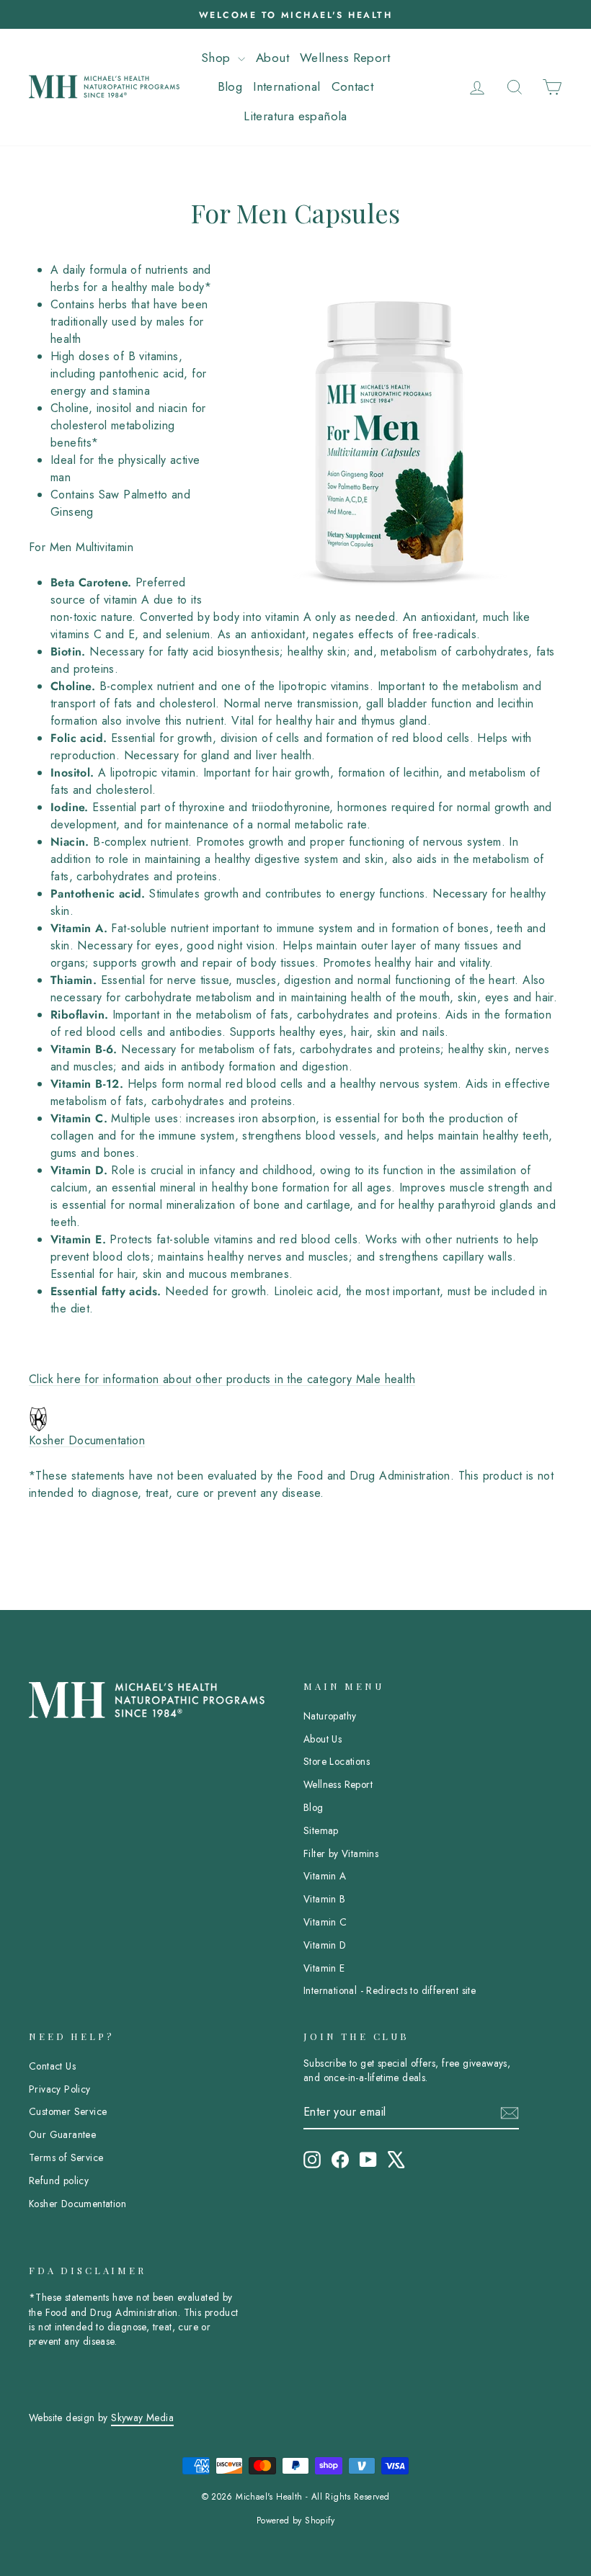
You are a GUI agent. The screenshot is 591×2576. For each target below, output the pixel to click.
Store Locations (337, 1761)
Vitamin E (324, 1968)
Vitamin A (325, 1876)
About (272, 58)
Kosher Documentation (87, 1440)
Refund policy (59, 2181)
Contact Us (52, 2066)
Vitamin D (325, 1945)
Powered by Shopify (295, 2521)
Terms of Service (66, 2157)
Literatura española (295, 116)
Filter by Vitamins (341, 1853)
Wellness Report (345, 58)
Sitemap (321, 1830)
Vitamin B (325, 1899)
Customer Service (68, 2111)
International (286, 86)
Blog (230, 86)
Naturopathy (330, 1716)
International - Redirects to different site (390, 1990)
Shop (218, 58)
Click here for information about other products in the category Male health (222, 1379)
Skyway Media (142, 2418)
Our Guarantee (62, 2134)
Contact (353, 86)
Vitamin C (325, 1922)
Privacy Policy (60, 2089)
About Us (323, 1739)
